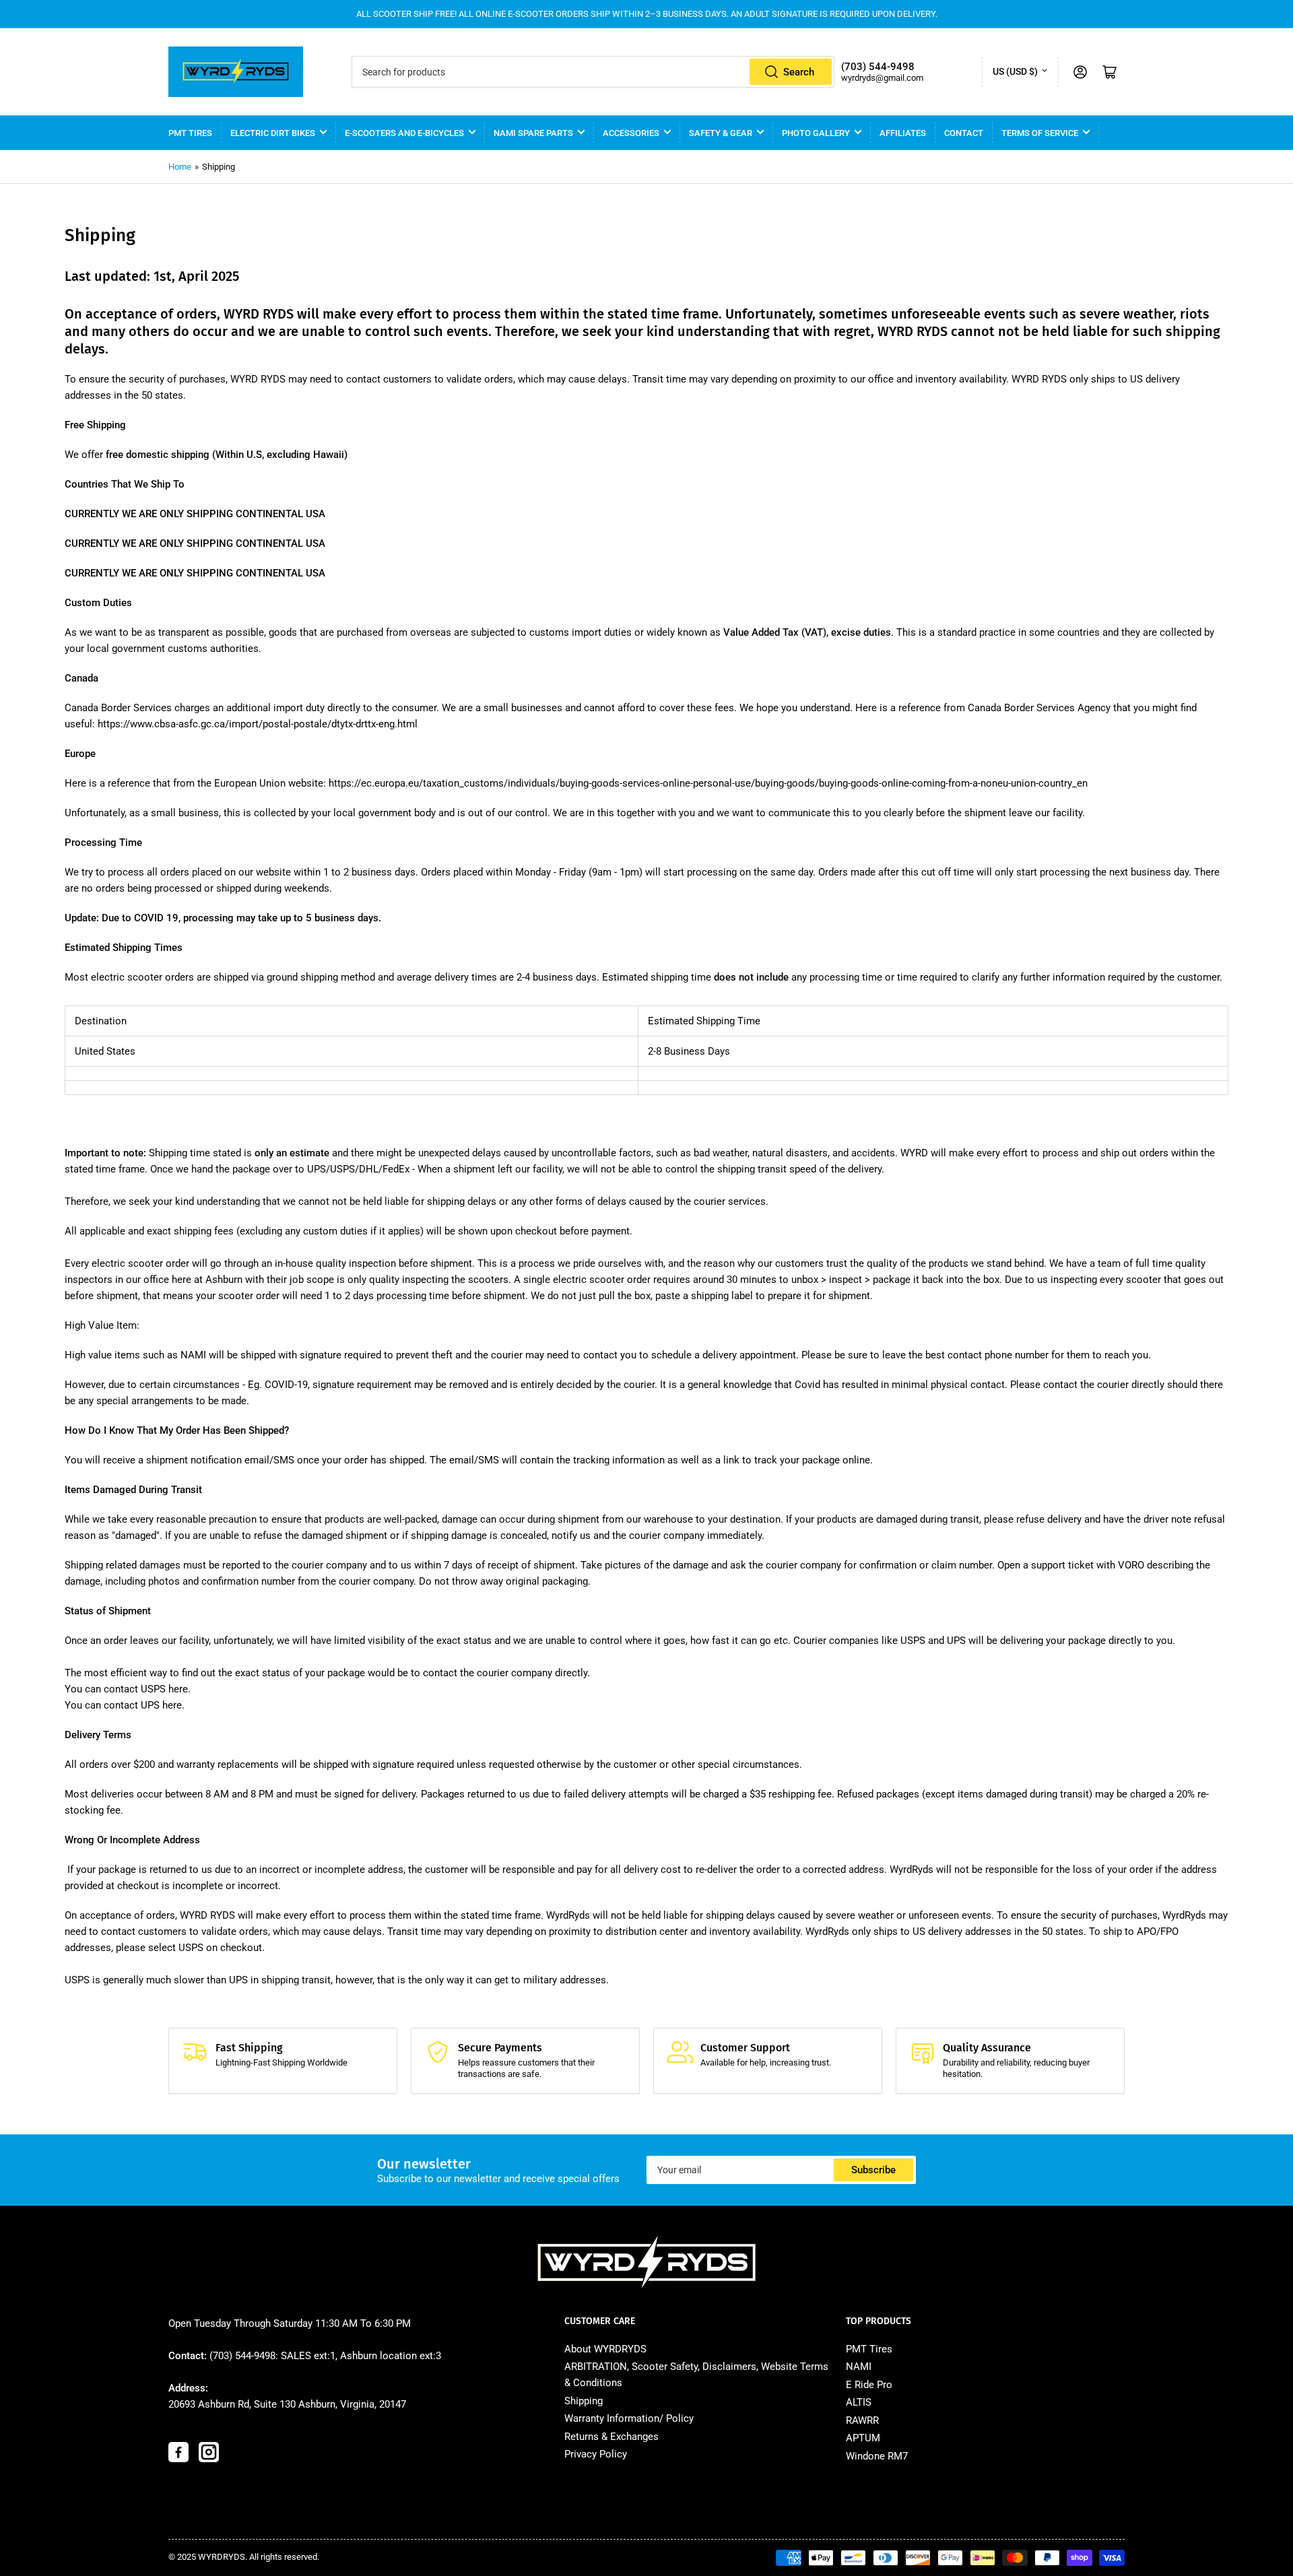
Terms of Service (1040, 133)
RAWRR (862, 2420)
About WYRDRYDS (605, 2349)
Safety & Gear (721, 133)
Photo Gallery (816, 133)
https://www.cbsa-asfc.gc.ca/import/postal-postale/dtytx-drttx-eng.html (258, 724)
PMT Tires (190, 133)
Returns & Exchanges (611, 2437)
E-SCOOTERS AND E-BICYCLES (404, 133)
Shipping (584, 2401)
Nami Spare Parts (533, 133)
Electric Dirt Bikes (273, 133)
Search (799, 72)
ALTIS (859, 2402)
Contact (964, 133)
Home (180, 167)
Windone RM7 (877, 2456)
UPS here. (163, 1705)
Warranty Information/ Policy (629, 2418)
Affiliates (903, 133)
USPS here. (166, 1689)
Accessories (631, 133)
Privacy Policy (596, 2454)
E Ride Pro (869, 2385)
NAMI (859, 2367)
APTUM (863, 2438)
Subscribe (873, 2170)
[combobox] (593, 72)
